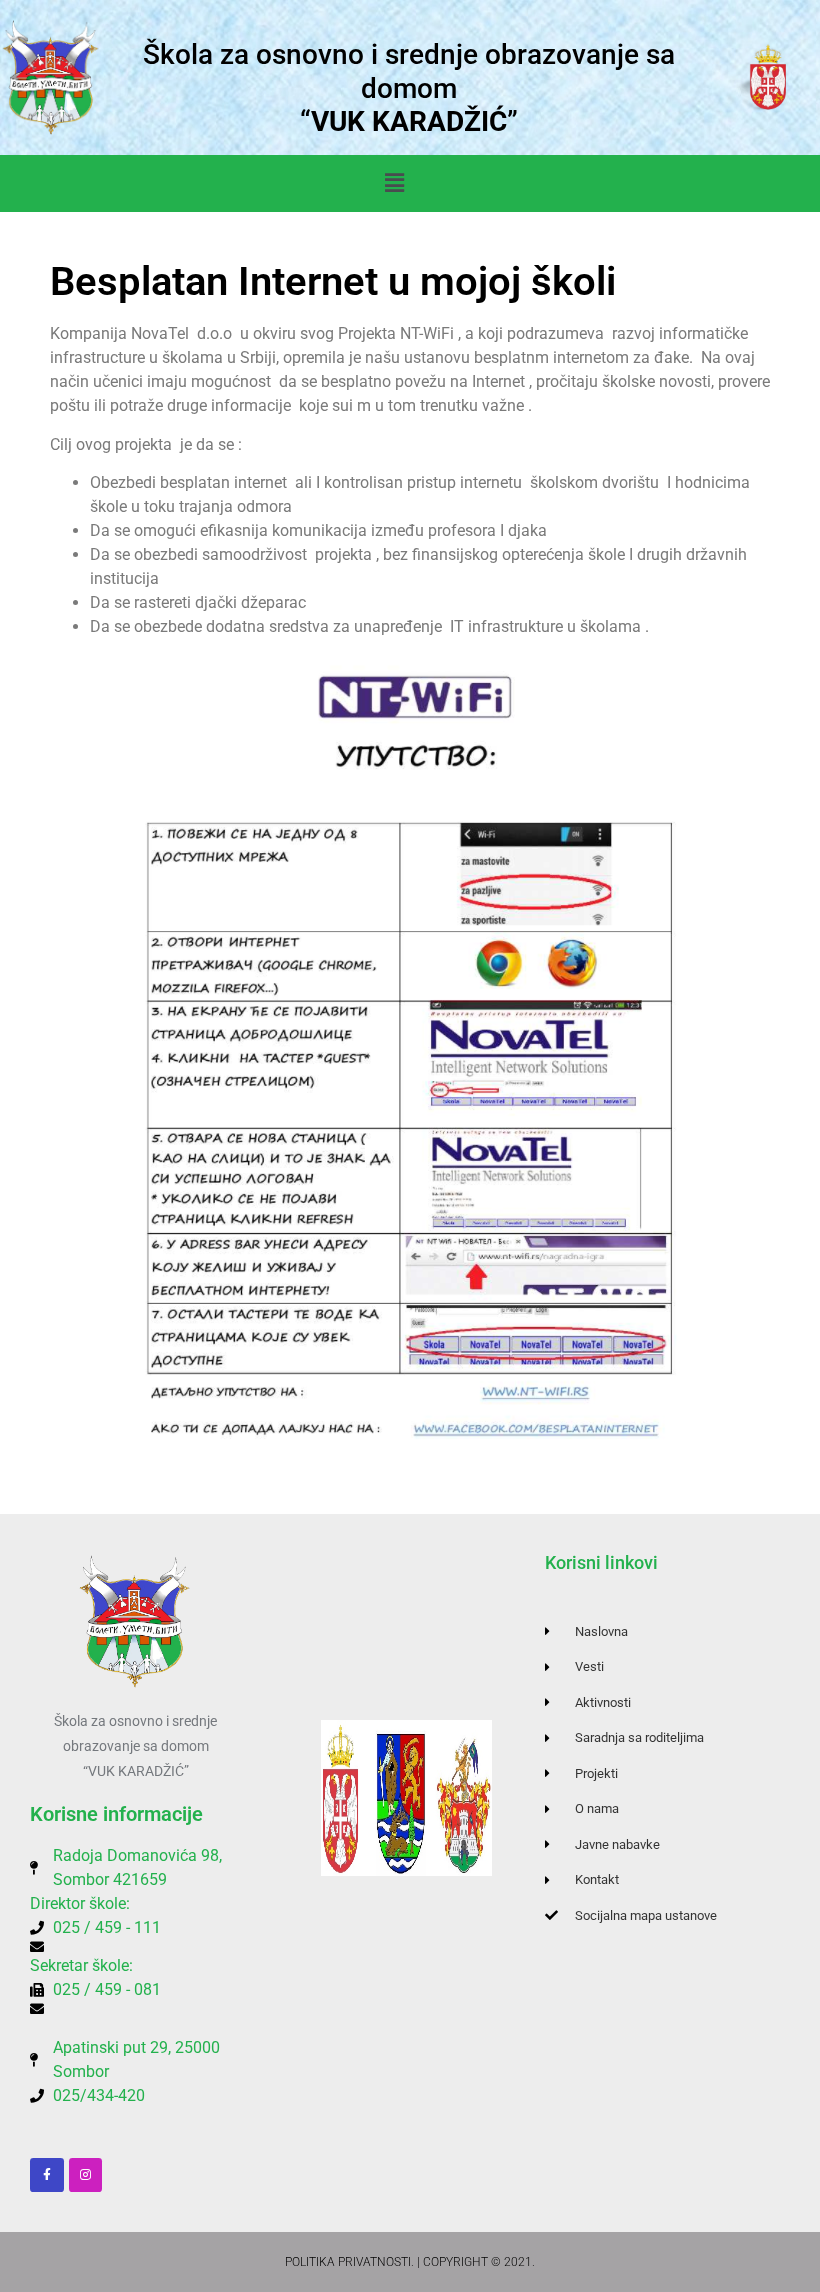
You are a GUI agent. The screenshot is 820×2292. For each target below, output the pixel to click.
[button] (394, 183)
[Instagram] (86, 2175)
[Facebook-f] (47, 2175)
